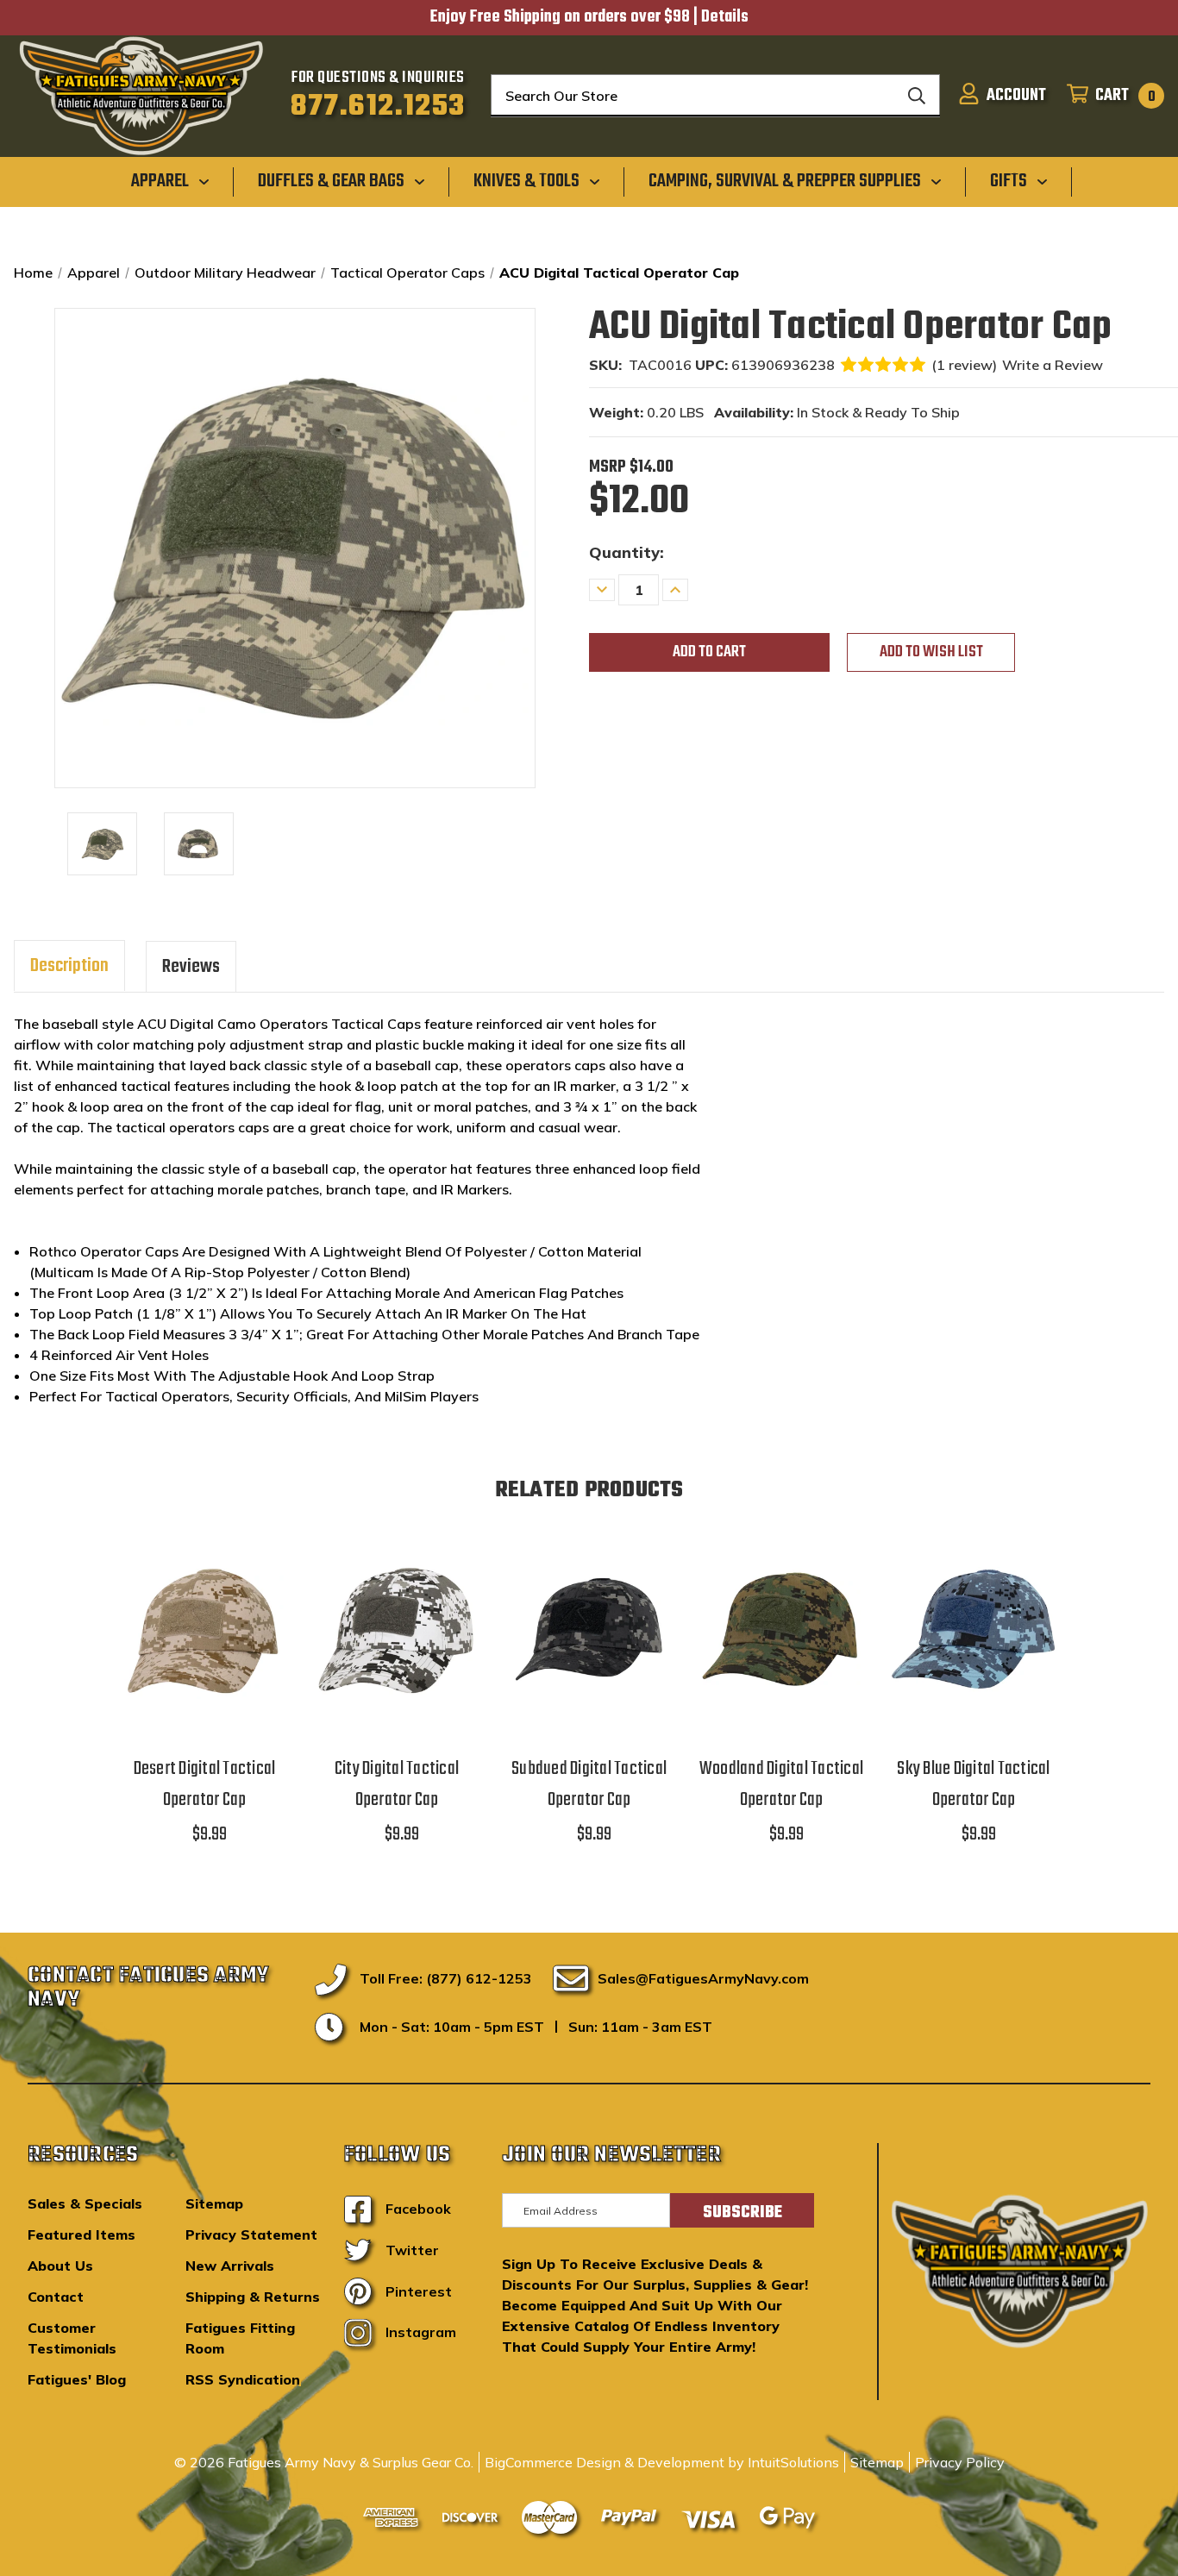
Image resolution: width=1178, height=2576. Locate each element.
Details (725, 17)
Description (69, 966)
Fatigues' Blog (77, 2379)
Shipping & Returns (253, 2297)
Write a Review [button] (1053, 365)
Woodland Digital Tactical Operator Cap (781, 1784)
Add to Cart (204, 1653)
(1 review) (964, 365)
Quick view (204, 1609)
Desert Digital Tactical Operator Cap (205, 1784)
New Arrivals (230, 2266)
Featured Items (81, 2234)
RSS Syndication (243, 2379)
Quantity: (627, 552)
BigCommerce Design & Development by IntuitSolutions (662, 2462)
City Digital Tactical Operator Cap (397, 1784)
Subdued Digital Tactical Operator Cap (589, 1784)
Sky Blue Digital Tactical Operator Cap (973, 1784)
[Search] (917, 96)
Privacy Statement (251, 2234)
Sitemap (214, 2203)
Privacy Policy (960, 2462)
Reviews (191, 967)
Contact (56, 2297)
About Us (60, 2266)
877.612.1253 (378, 107)
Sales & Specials (85, 2203)
